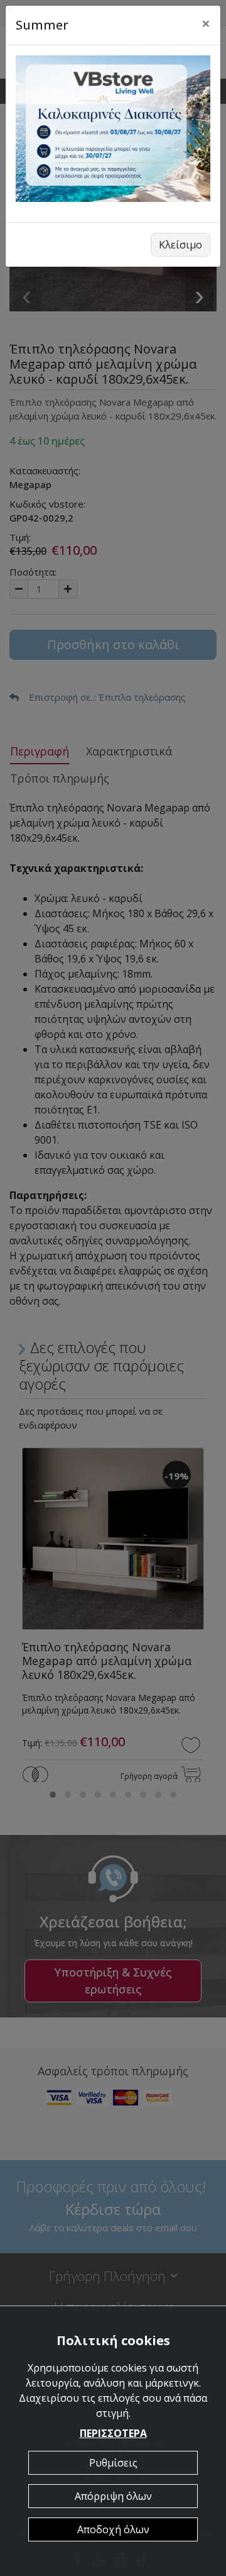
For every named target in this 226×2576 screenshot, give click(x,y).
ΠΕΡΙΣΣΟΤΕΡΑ (113, 2433)
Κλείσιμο (180, 245)
